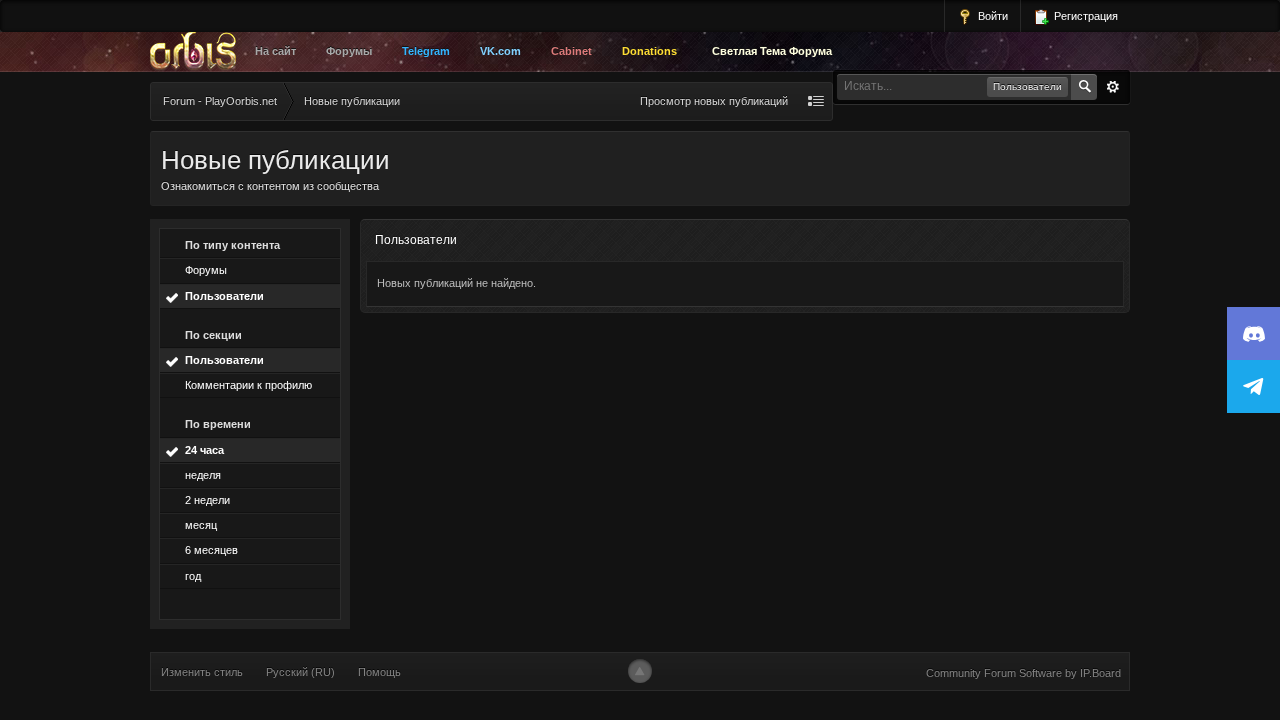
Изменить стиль (202, 672)
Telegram (426, 51)
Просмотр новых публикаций (714, 101)
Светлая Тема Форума (772, 51)
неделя (203, 475)
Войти (991, 16)
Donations (649, 51)
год (193, 576)
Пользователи (224, 296)
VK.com (500, 51)
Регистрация (1084, 16)
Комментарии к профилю (248, 385)
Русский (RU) (300, 672)
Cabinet (571, 51)
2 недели (207, 500)
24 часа (204, 450)
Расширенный (1113, 87)
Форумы (349, 51)
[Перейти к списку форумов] (198, 52)
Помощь (379, 672)
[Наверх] (640, 671)
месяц (201, 525)
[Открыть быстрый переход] (816, 101)
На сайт (275, 51)
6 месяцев (211, 550)
